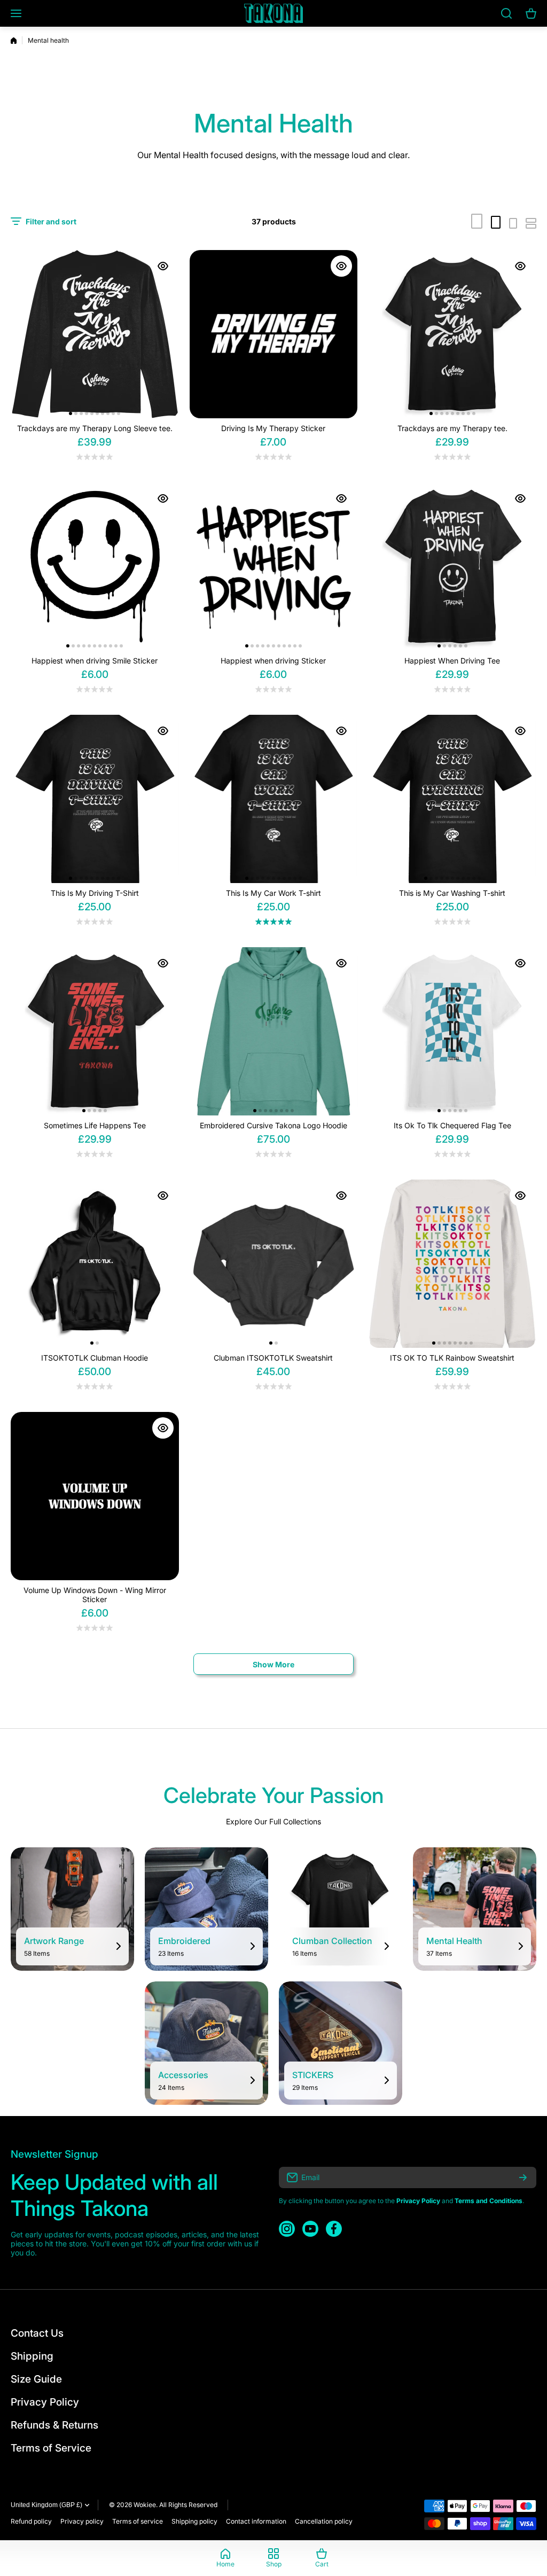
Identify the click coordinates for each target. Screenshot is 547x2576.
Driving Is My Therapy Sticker (273, 428)
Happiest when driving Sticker (273, 661)
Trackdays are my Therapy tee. (452, 428)
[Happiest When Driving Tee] (452, 567)
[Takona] (273, 13)
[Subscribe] (523, 2177)
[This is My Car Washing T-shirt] (452, 799)
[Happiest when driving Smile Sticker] (95, 567)
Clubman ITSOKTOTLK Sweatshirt (273, 1358)
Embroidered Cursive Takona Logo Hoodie (273, 1125)
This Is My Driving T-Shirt (95, 893)
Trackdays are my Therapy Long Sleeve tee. (95, 428)
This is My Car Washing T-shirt (452, 893)
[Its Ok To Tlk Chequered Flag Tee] (452, 1031)
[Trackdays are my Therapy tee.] (452, 334)
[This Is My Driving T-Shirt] (95, 799)
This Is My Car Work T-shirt (273, 893)
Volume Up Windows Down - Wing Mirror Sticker (95, 1595)
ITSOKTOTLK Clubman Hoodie (95, 1358)
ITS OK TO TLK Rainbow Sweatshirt (452, 1358)
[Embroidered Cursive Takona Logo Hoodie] (274, 1031)
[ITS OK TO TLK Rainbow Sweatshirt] (452, 1264)
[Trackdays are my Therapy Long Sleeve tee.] (95, 334)
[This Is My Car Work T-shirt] (274, 799)
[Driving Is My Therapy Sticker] (274, 334)
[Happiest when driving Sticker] (274, 567)
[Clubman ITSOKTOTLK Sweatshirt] (274, 1264)
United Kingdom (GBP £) (46, 2505)
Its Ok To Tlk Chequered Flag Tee (452, 1125)
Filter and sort (51, 221)
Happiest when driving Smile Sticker (95, 661)
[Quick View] (163, 266)
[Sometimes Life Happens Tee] (95, 1031)
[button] (71, 413)
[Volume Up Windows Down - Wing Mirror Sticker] (95, 1496)
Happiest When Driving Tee (452, 661)
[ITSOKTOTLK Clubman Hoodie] (95, 1264)
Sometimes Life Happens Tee (95, 1125)
